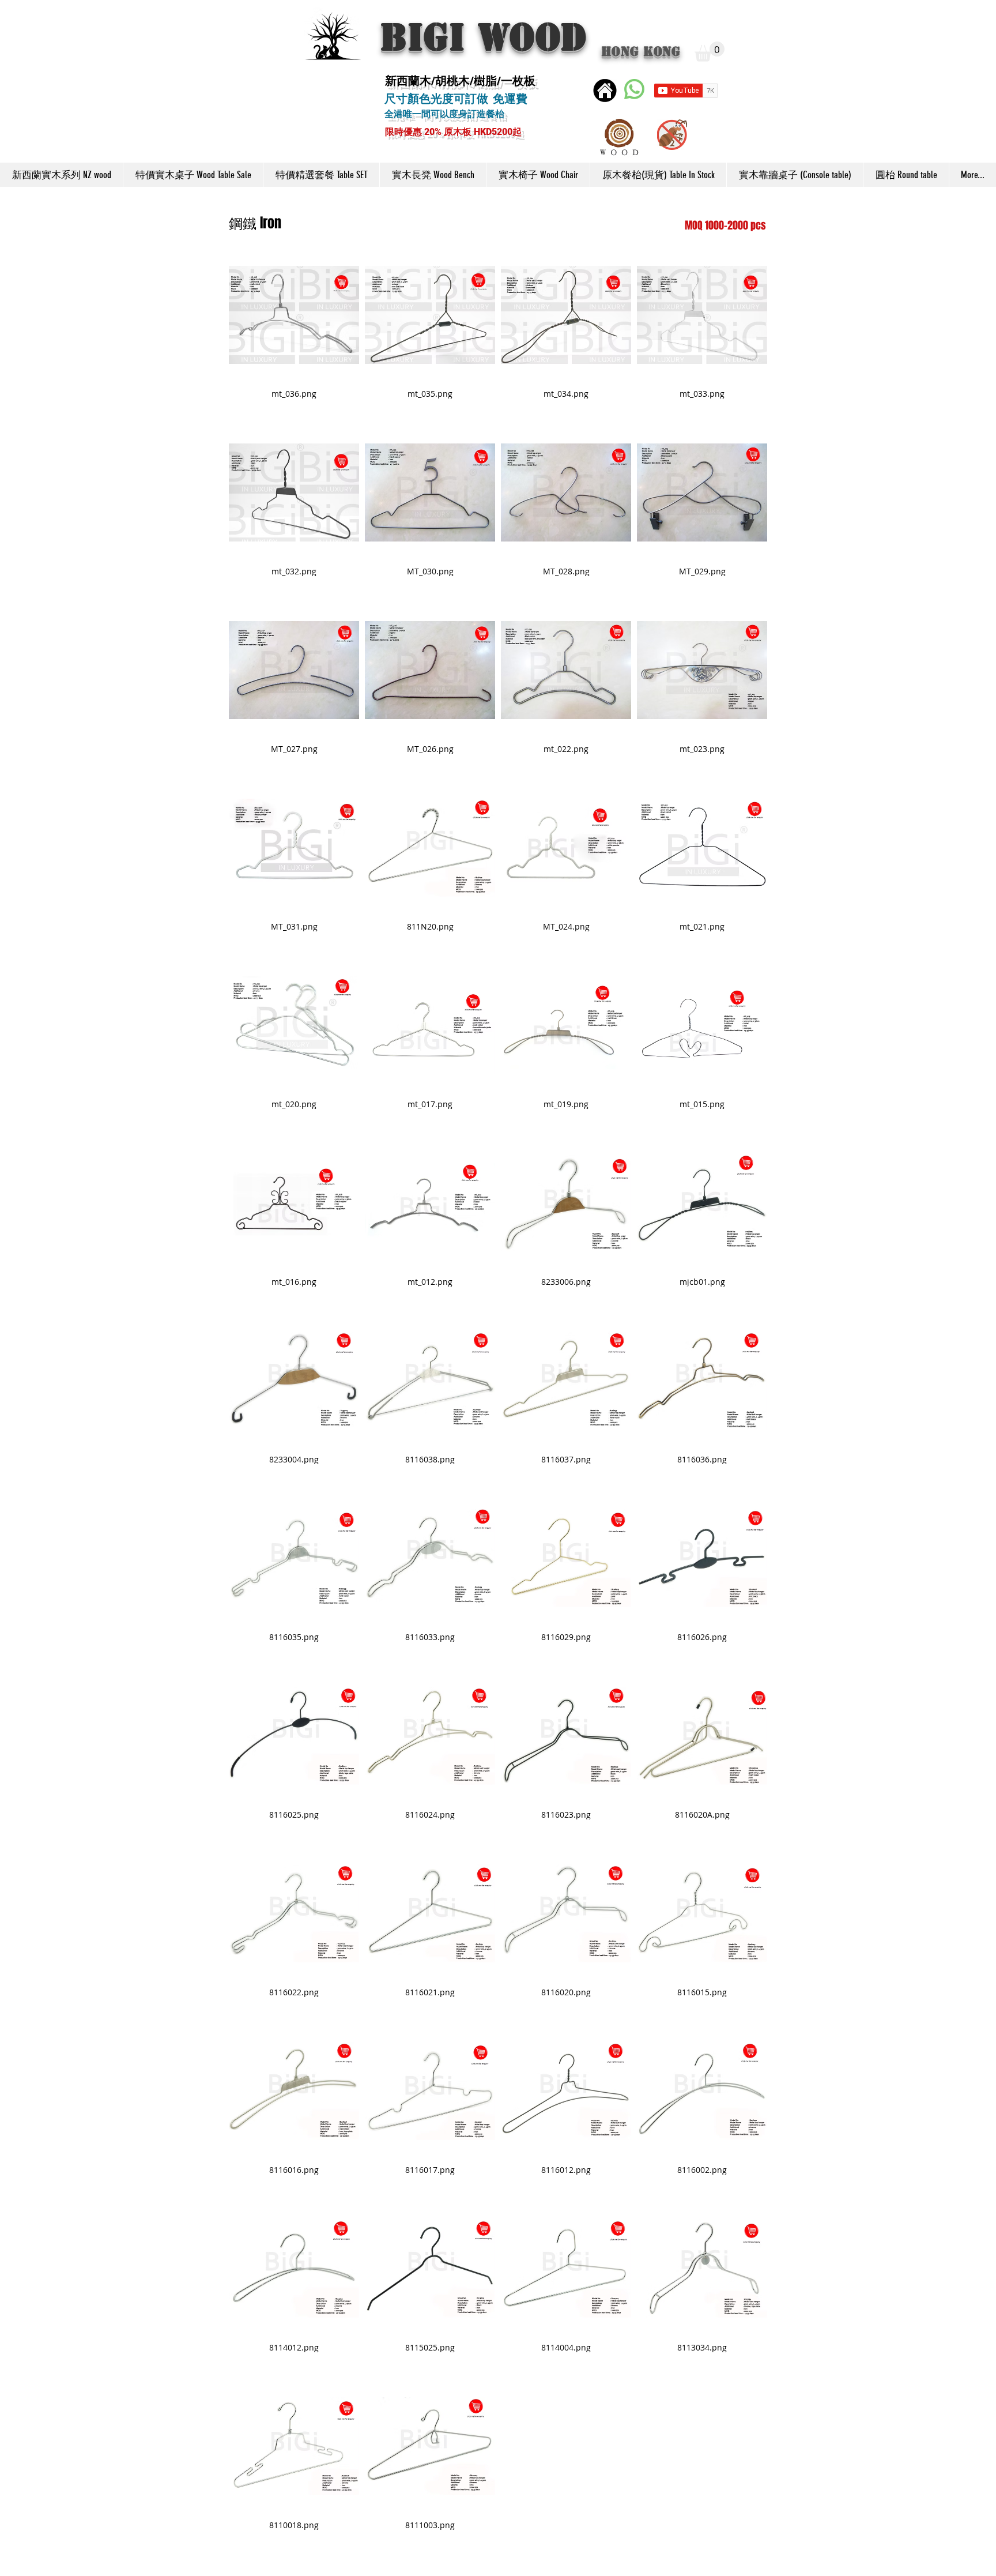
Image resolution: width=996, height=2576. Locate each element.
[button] (710, 52)
